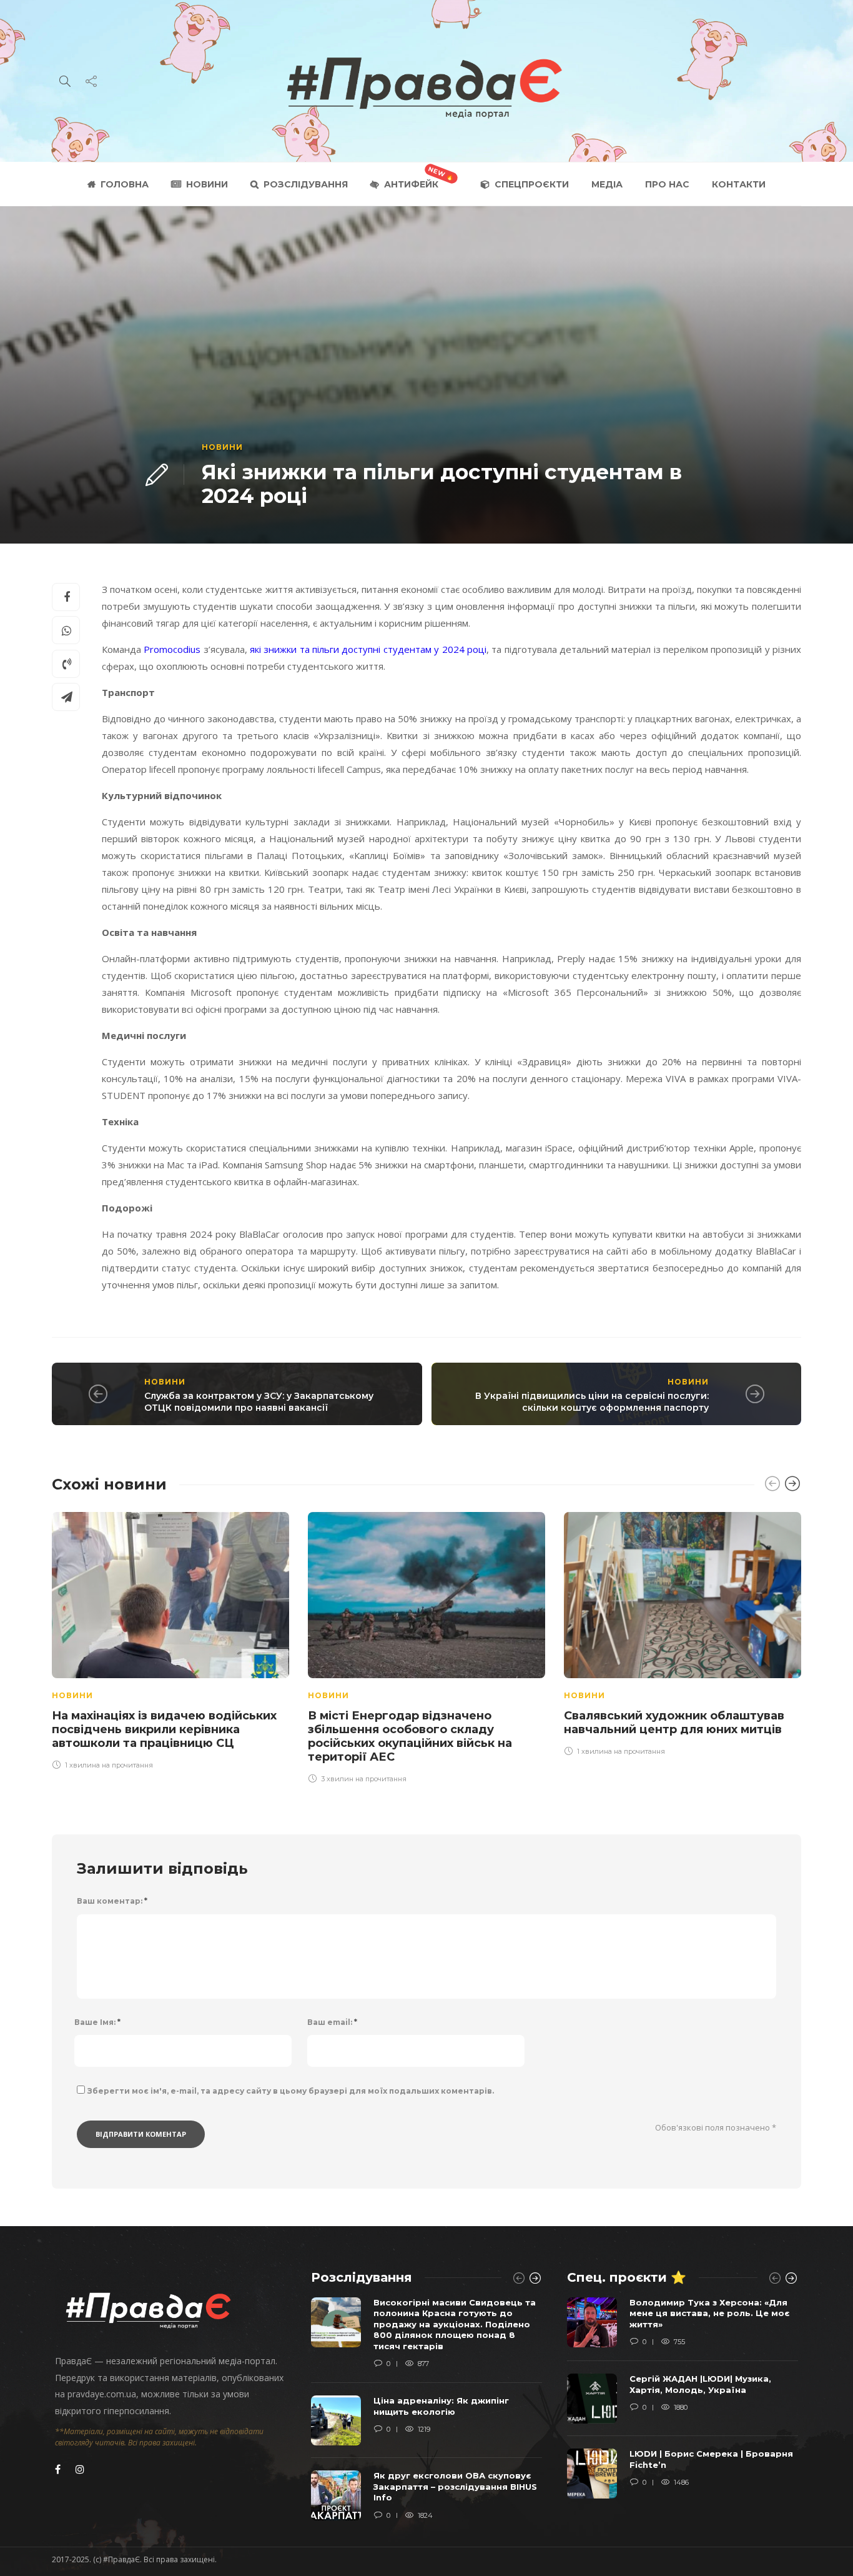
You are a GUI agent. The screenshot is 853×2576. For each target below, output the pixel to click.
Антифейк (411, 184)
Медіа (607, 184)
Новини (207, 184)
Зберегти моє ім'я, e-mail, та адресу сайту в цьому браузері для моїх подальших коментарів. (291, 2091)
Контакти (739, 184)
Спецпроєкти (532, 184)
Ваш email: (332, 2022)
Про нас (667, 184)
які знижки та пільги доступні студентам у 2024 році (368, 649)
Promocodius (172, 649)
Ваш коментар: (112, 1901)
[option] (170, 1639)
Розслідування (306, 184)
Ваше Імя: (97, 2022)
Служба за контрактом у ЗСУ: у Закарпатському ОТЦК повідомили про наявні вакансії (259, 1402)
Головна (125, 184)
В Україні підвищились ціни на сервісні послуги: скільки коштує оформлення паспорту (592, 1402)
